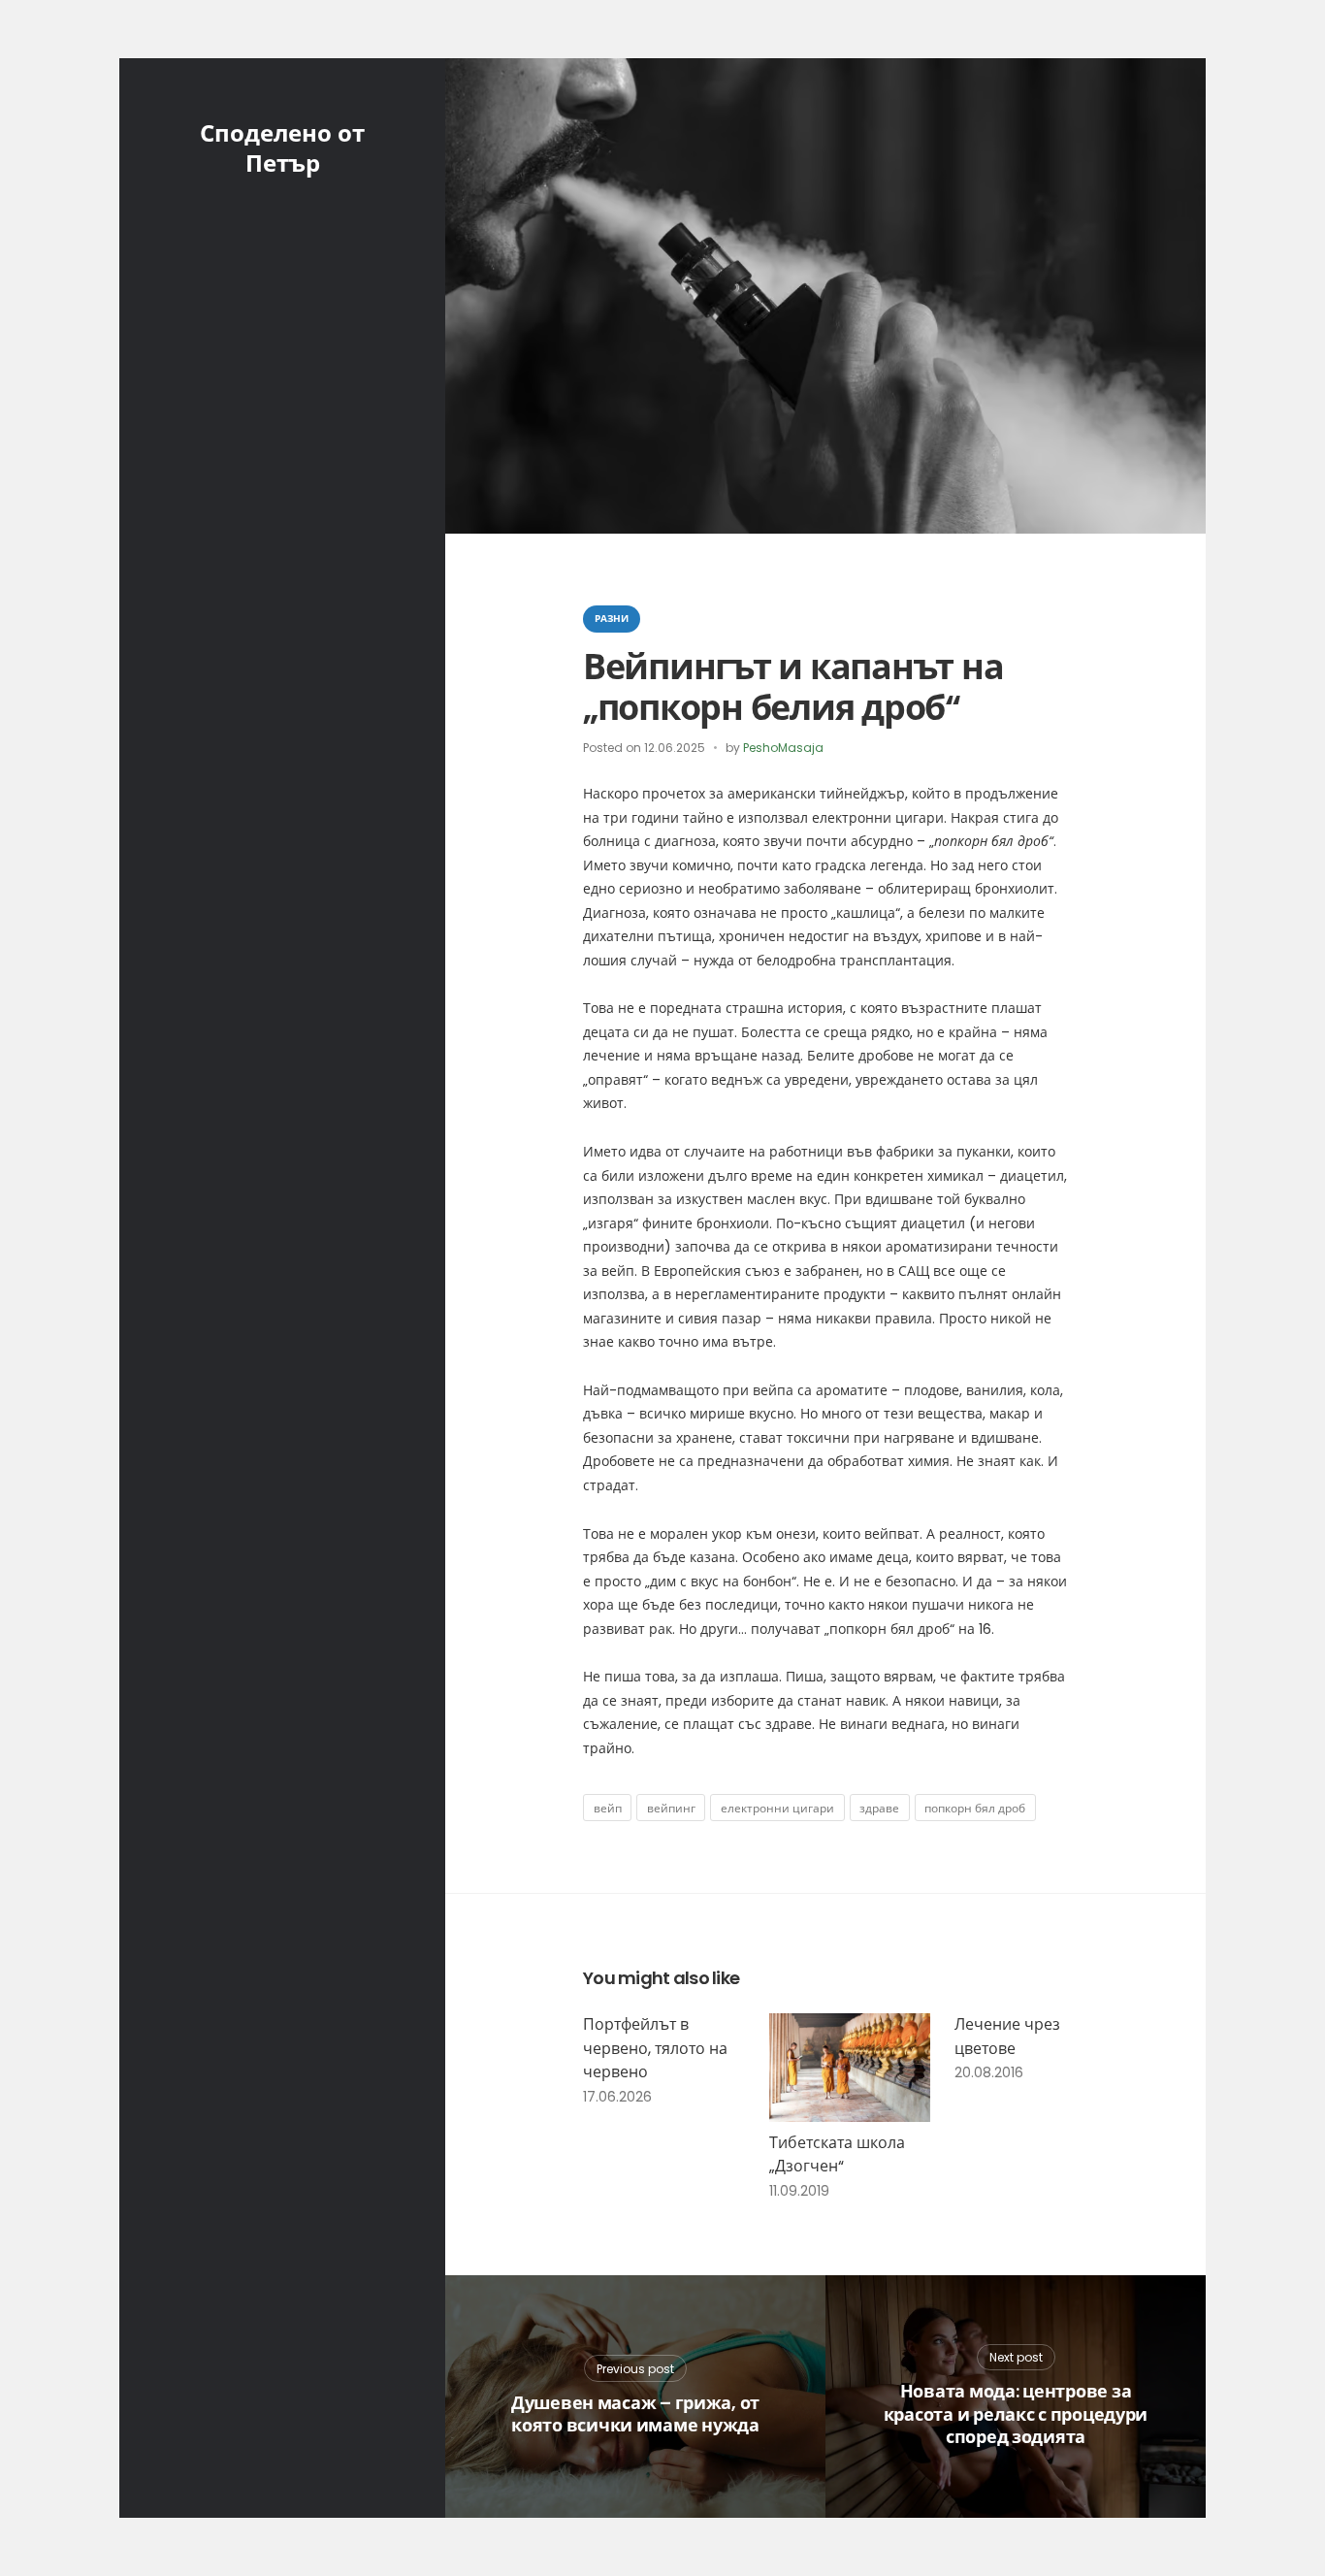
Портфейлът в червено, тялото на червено (655, 2048)
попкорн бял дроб (975, 1808)
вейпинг (671, 1808)
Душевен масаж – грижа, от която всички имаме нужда (635, 2414)
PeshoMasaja (783, 748)
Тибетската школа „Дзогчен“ (837, 2155)
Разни (612, 619)
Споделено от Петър (282, 148)
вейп (608, 1808)
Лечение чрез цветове (1007, 2037)
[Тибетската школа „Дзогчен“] (850, 2067)
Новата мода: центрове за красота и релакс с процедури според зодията (1016, 2414)
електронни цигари (777, 1808)
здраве (879, 1808)
